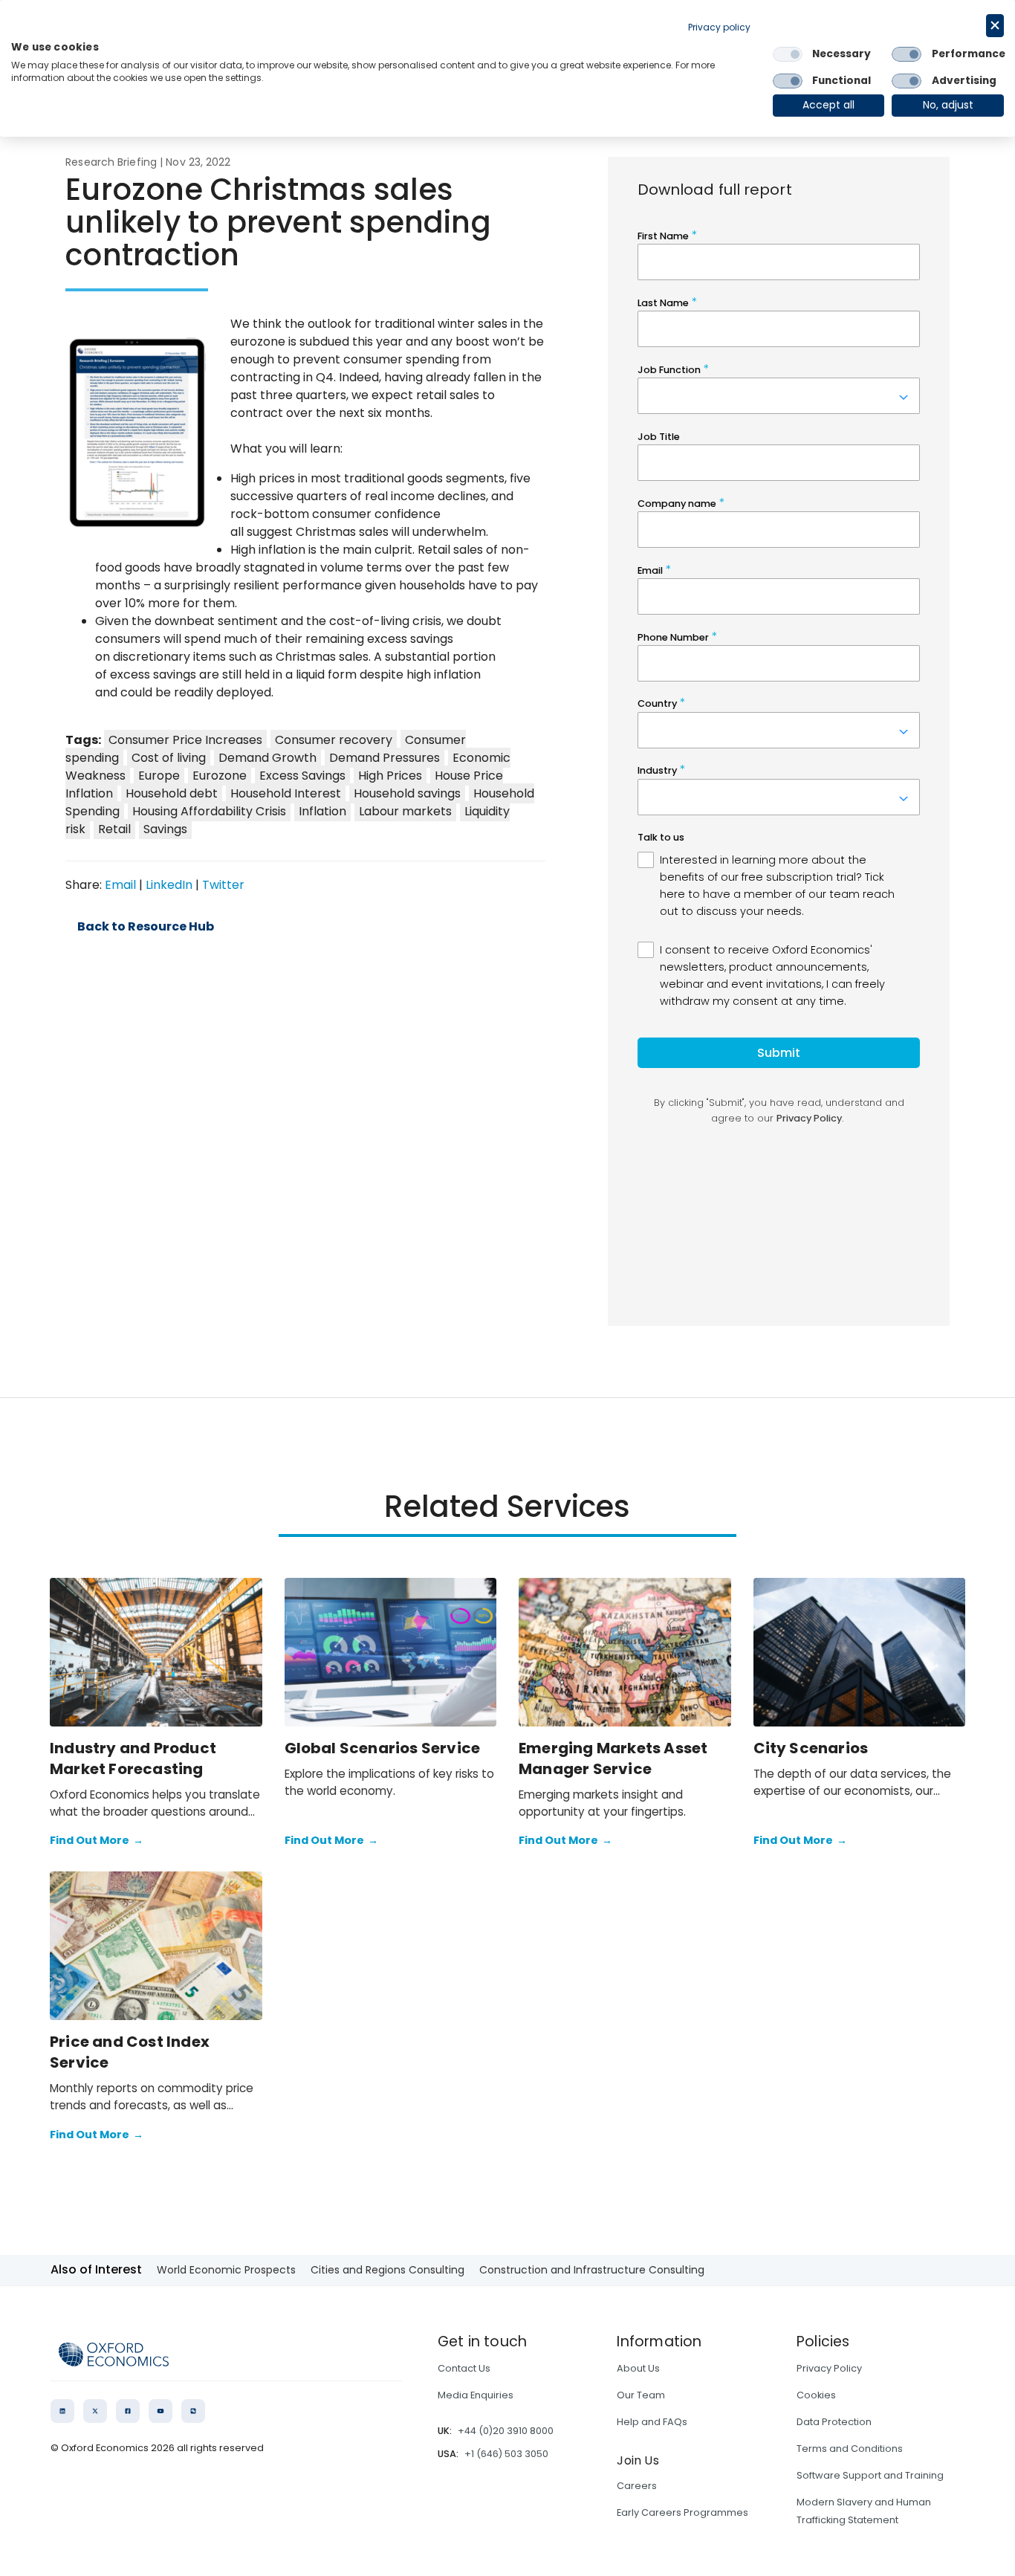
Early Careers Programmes (682, 2512)
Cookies (816, 2395)
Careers (637, 2486)
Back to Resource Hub (146, 927)
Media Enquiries (476, 2395)
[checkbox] (788, 54)
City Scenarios (811, 1748)
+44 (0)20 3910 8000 (506, 2431)
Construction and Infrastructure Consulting (592, 2270)
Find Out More (97, 1840)
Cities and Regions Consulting (387, 2270)
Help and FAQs (652, 2422)
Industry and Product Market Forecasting (133, 1758)
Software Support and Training (870, 2475)
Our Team (641, 2395)
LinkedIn (169, 885)
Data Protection (834, 2422)
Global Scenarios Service (383, 1748)
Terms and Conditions (850, 2449)
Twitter (223, 885)
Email (120, 885)
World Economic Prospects (226, 2270)
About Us (638, 2368)
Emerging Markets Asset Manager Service (613, 1758)
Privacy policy (719, 27)
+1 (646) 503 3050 (506, 2454)
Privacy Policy (829, 2368)
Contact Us (464, 2368)
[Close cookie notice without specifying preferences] (995, 26)
